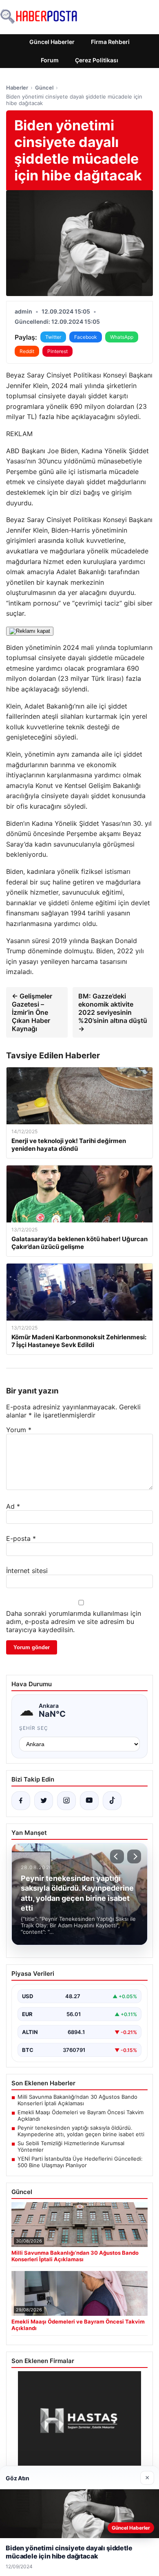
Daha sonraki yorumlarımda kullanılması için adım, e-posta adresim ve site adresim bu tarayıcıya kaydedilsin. (74, 1622)
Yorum (19, 1430)
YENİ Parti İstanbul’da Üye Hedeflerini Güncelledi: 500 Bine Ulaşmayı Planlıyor (80, 2162)
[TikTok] (112, 1801)
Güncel (44, 88)
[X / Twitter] (44, 1801)
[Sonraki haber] (134, 1856)
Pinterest (57, 351)
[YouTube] (89, 1801)
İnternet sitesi (27, 1571)
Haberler (17, 88)
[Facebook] (21, 1801)
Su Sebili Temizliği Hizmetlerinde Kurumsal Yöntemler (71, 2146)
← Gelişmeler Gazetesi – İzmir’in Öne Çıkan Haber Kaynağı (32, 1012)
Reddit (27, 351)
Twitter (53, 337)
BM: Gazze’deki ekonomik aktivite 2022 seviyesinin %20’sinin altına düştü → (113, 1012)
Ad (13, 1506)
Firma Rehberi (110, 42)
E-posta (21, 1538)
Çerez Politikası (97, 60)
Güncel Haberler (52, 42)
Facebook (86, 337)
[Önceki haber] (117, 1856)
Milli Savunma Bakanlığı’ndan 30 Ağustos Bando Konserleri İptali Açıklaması (77, 2100)
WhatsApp (122, 337)
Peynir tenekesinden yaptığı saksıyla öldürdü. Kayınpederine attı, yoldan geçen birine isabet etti (81, 2131)
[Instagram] (66, 1801)
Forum (50, 60)
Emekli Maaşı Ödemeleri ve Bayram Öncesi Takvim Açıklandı (81, 2115)
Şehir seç (34, 1728)
